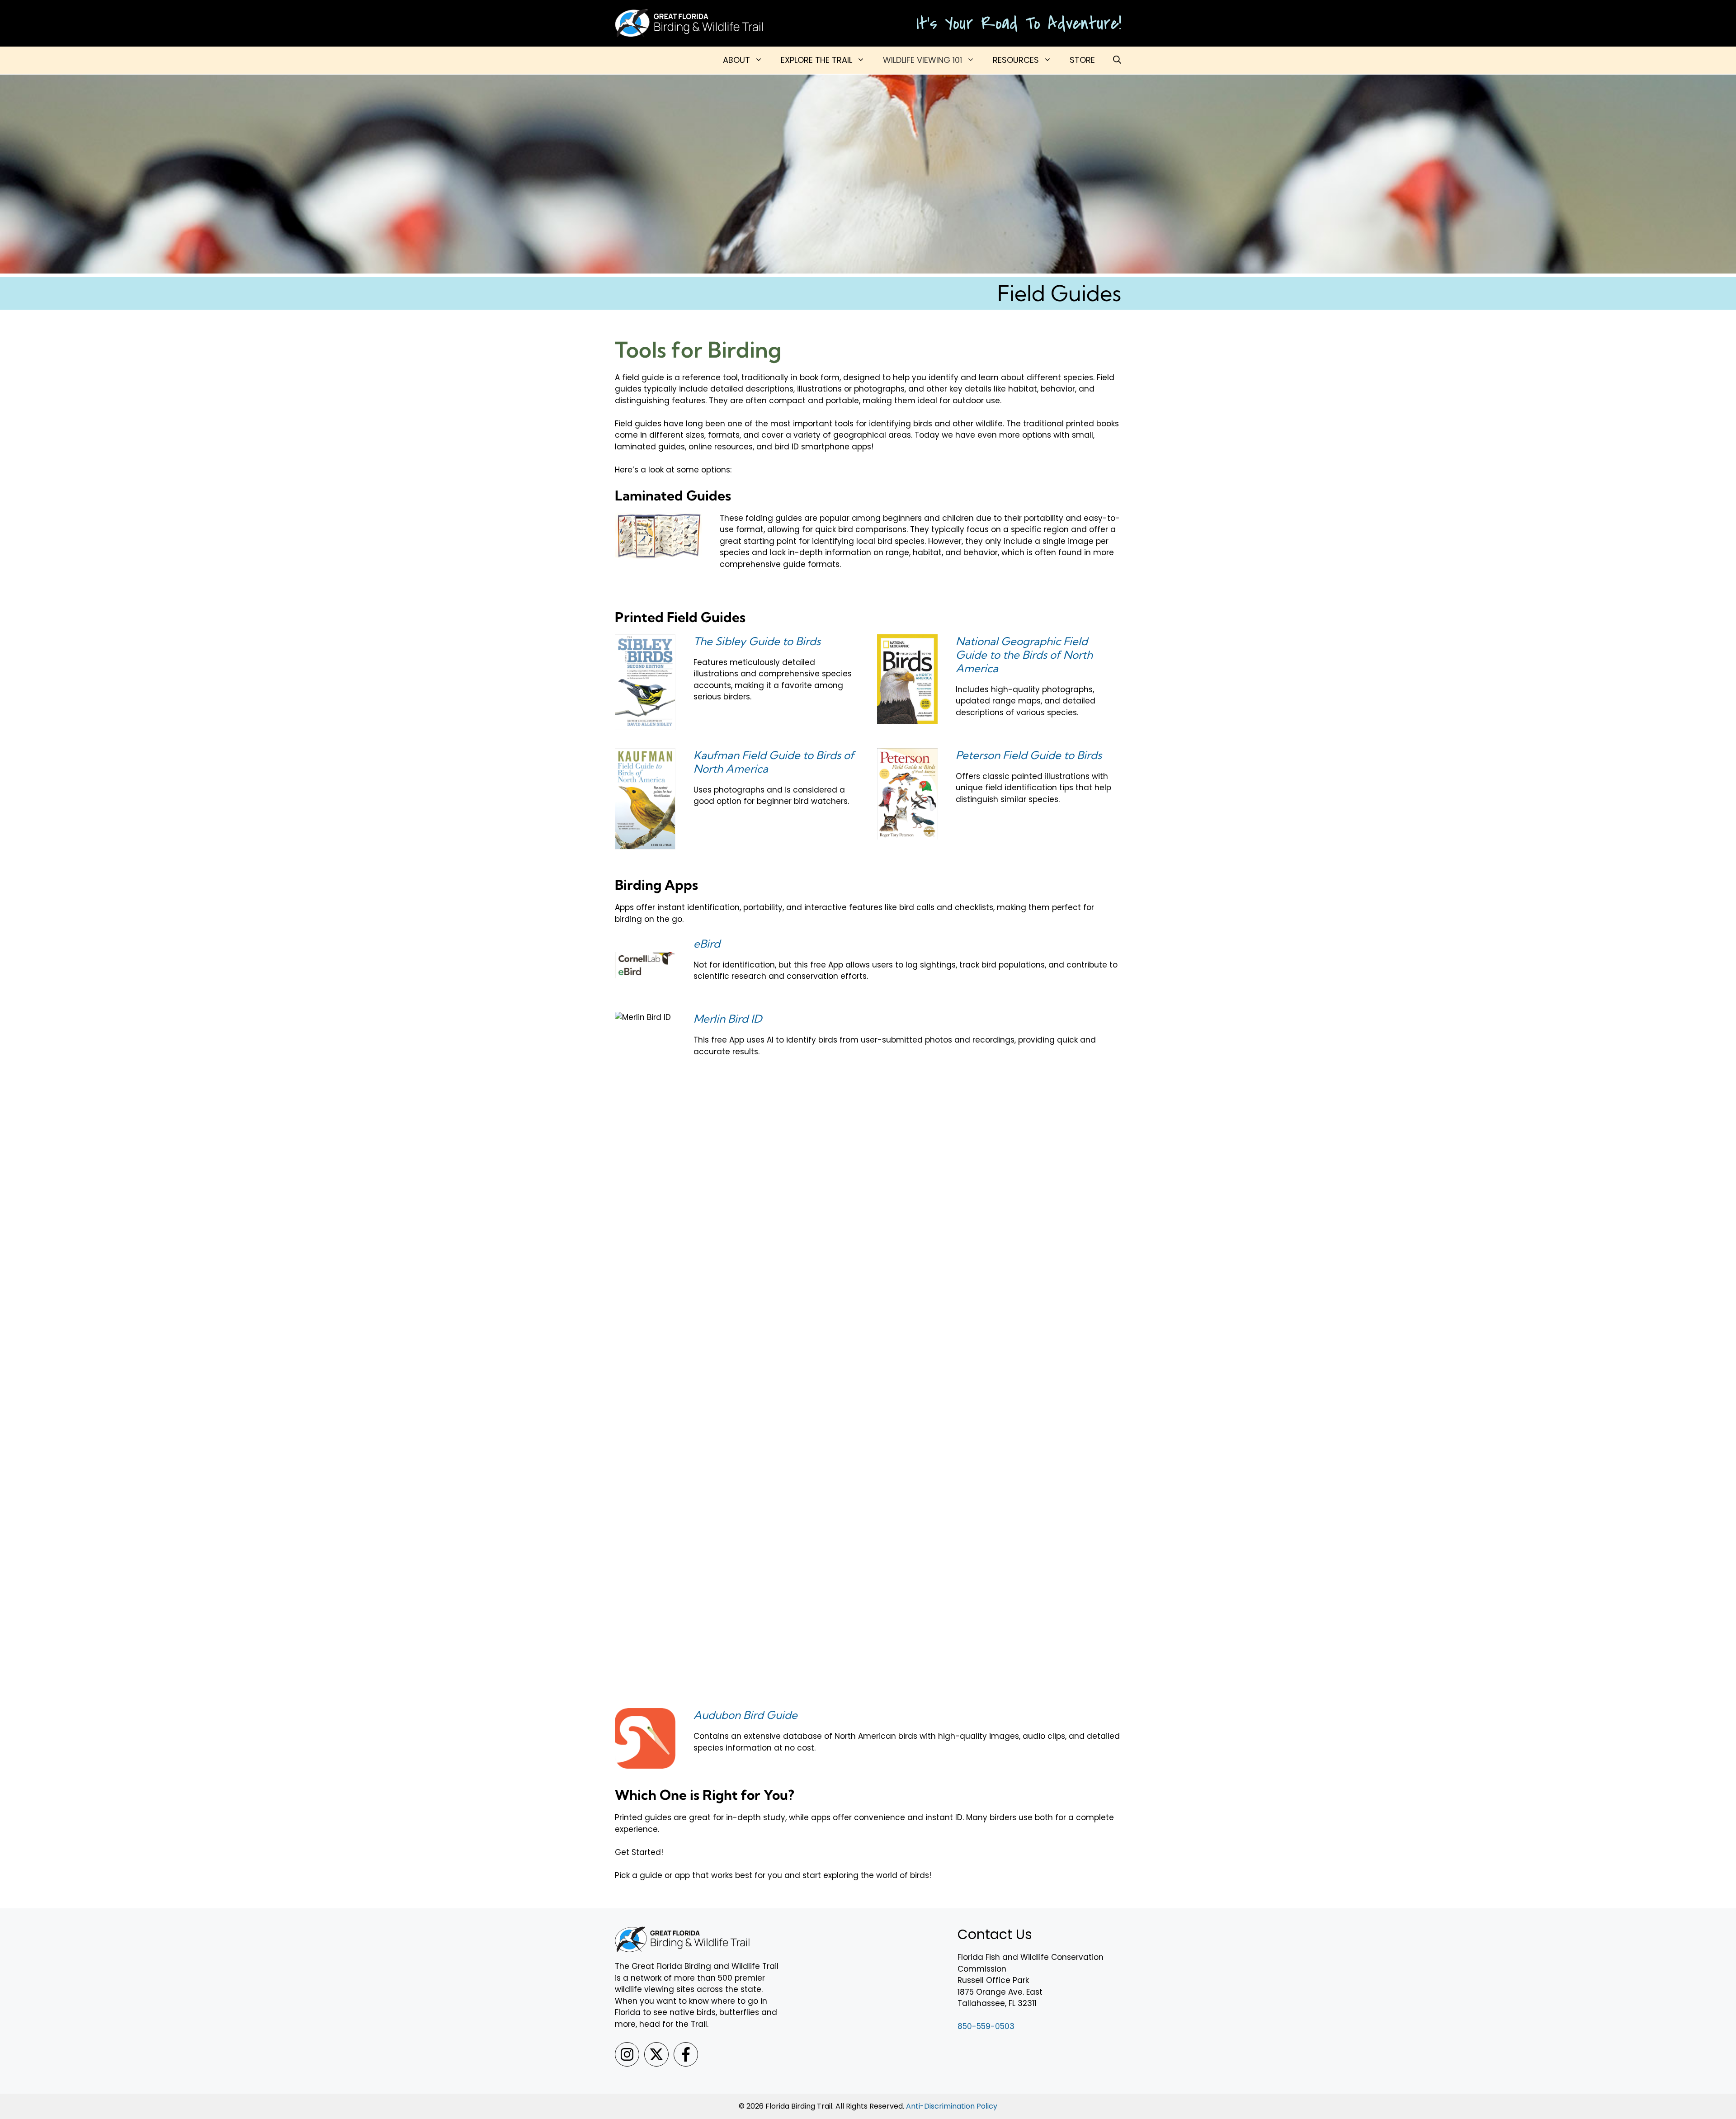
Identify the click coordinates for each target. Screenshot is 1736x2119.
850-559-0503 (986, 2026)
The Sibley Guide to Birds (757, 641)
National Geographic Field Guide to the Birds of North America (1024, 655)
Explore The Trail (816, 60)
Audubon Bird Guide (745, 1715)
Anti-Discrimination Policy (952, 2106)
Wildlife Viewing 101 (922, 60)
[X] (656, 2054)
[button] (1117, 60)
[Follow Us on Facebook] (686, 2054)
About (736, 60)
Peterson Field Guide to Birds (1029, 755)
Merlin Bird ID (728, 1019)
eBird (707, 944)
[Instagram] (627, 2054)
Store (1082, 60)
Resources (1016, 60)
